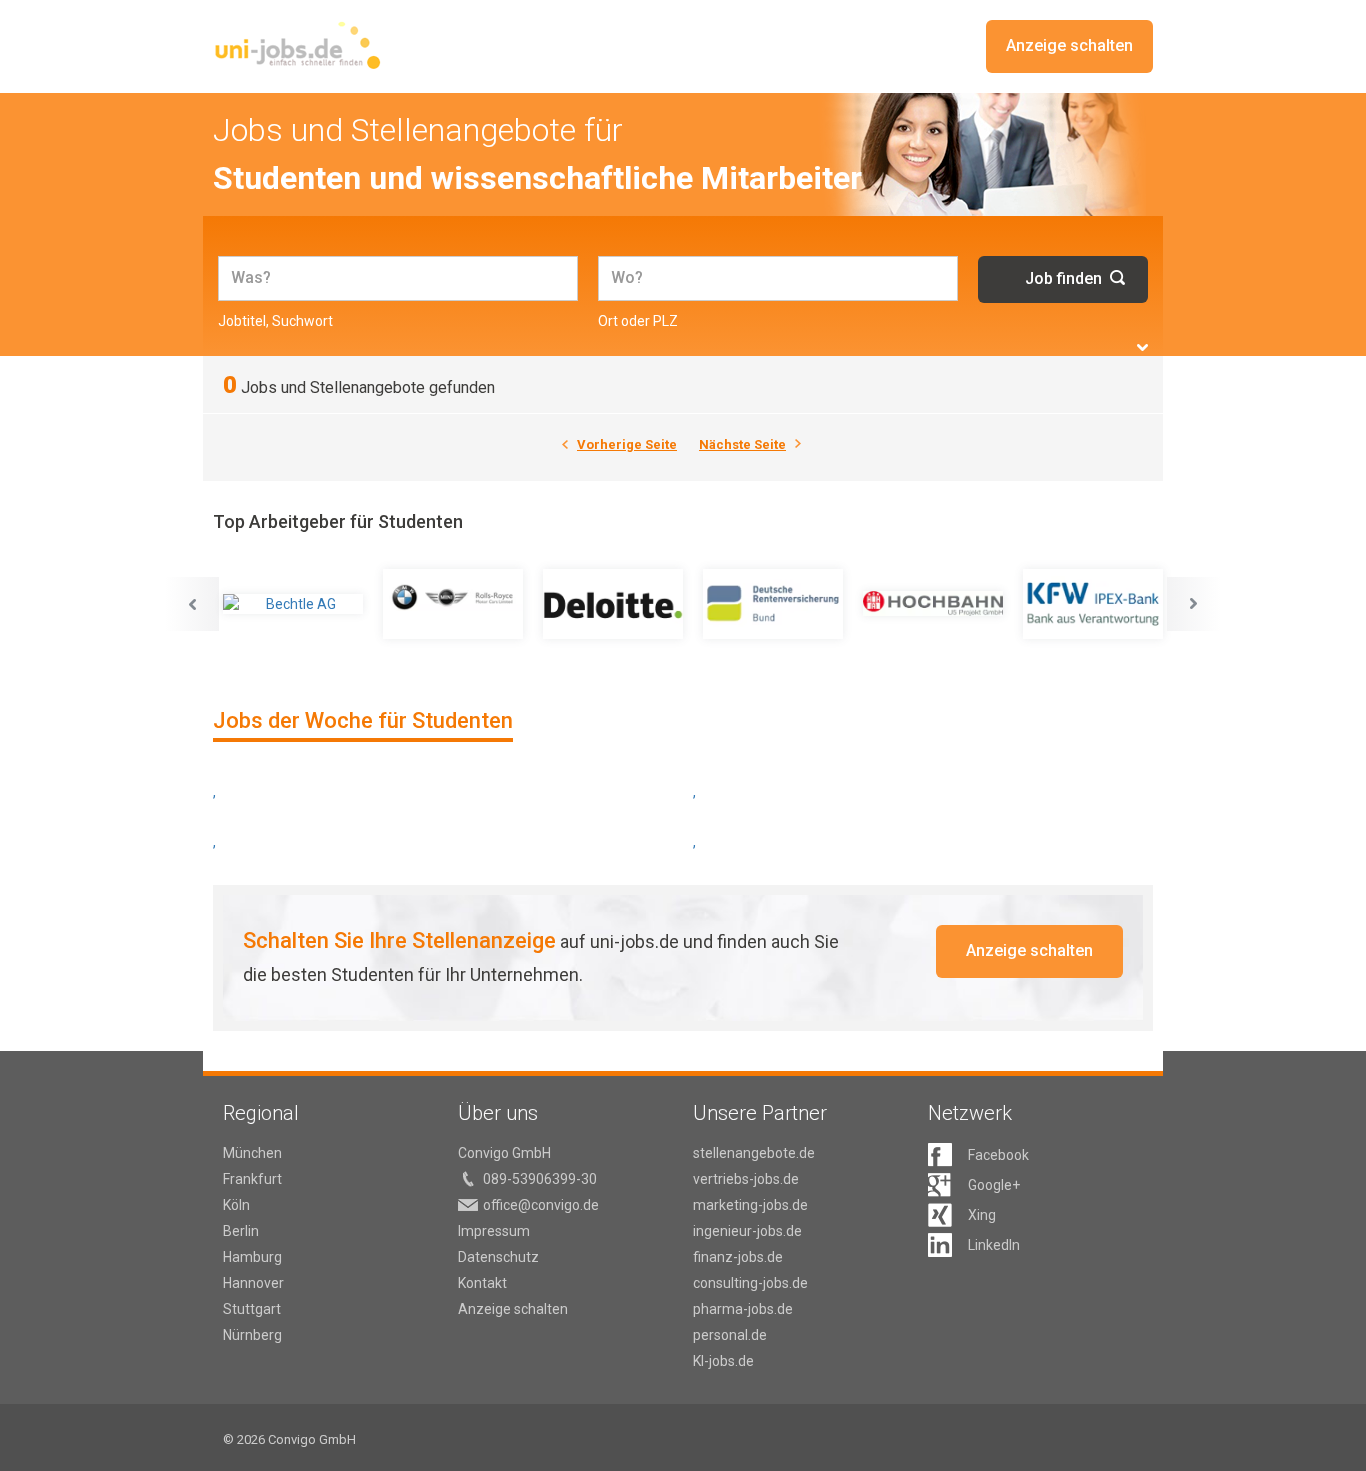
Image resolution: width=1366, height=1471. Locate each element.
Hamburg (252, 1257)
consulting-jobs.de (750, 1283)
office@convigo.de (541, 1205)
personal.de (730, 1335)
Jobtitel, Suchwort (275, 321)
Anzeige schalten (1069, 45)
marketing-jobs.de (750, 1205)
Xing (982, 1215)
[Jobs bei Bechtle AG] (293, 604)
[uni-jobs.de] (297, 45)
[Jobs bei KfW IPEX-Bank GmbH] (1093, 604)
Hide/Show (1142, 347)
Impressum (494, 1231)
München (252, 1153)
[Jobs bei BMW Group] (453, 604)
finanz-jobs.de (738, 1257)
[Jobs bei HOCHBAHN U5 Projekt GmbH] (933, 604)
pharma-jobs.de (743, 1309)
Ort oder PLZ (638, 321)
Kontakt (482, 1283)
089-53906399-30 (540, 1179)
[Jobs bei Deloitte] (613, 604)
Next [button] (1194, 604)
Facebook (998, 1155)
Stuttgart (252, 1309)
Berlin (241, 1231)
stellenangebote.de (754, 1153)
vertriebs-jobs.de (746, 1179)
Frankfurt (252, 1179)
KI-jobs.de (723, 1361)
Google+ (994, 1185)
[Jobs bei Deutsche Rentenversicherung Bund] (773, 604)
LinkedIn (994, 1245)
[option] (293, 604)
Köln (236, 1205)
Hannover (253, 1283)
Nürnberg (252, 1335)
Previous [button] (192, 604)
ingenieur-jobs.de (747, 1231)
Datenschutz (498, 1257)
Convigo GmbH (504, 1153)
